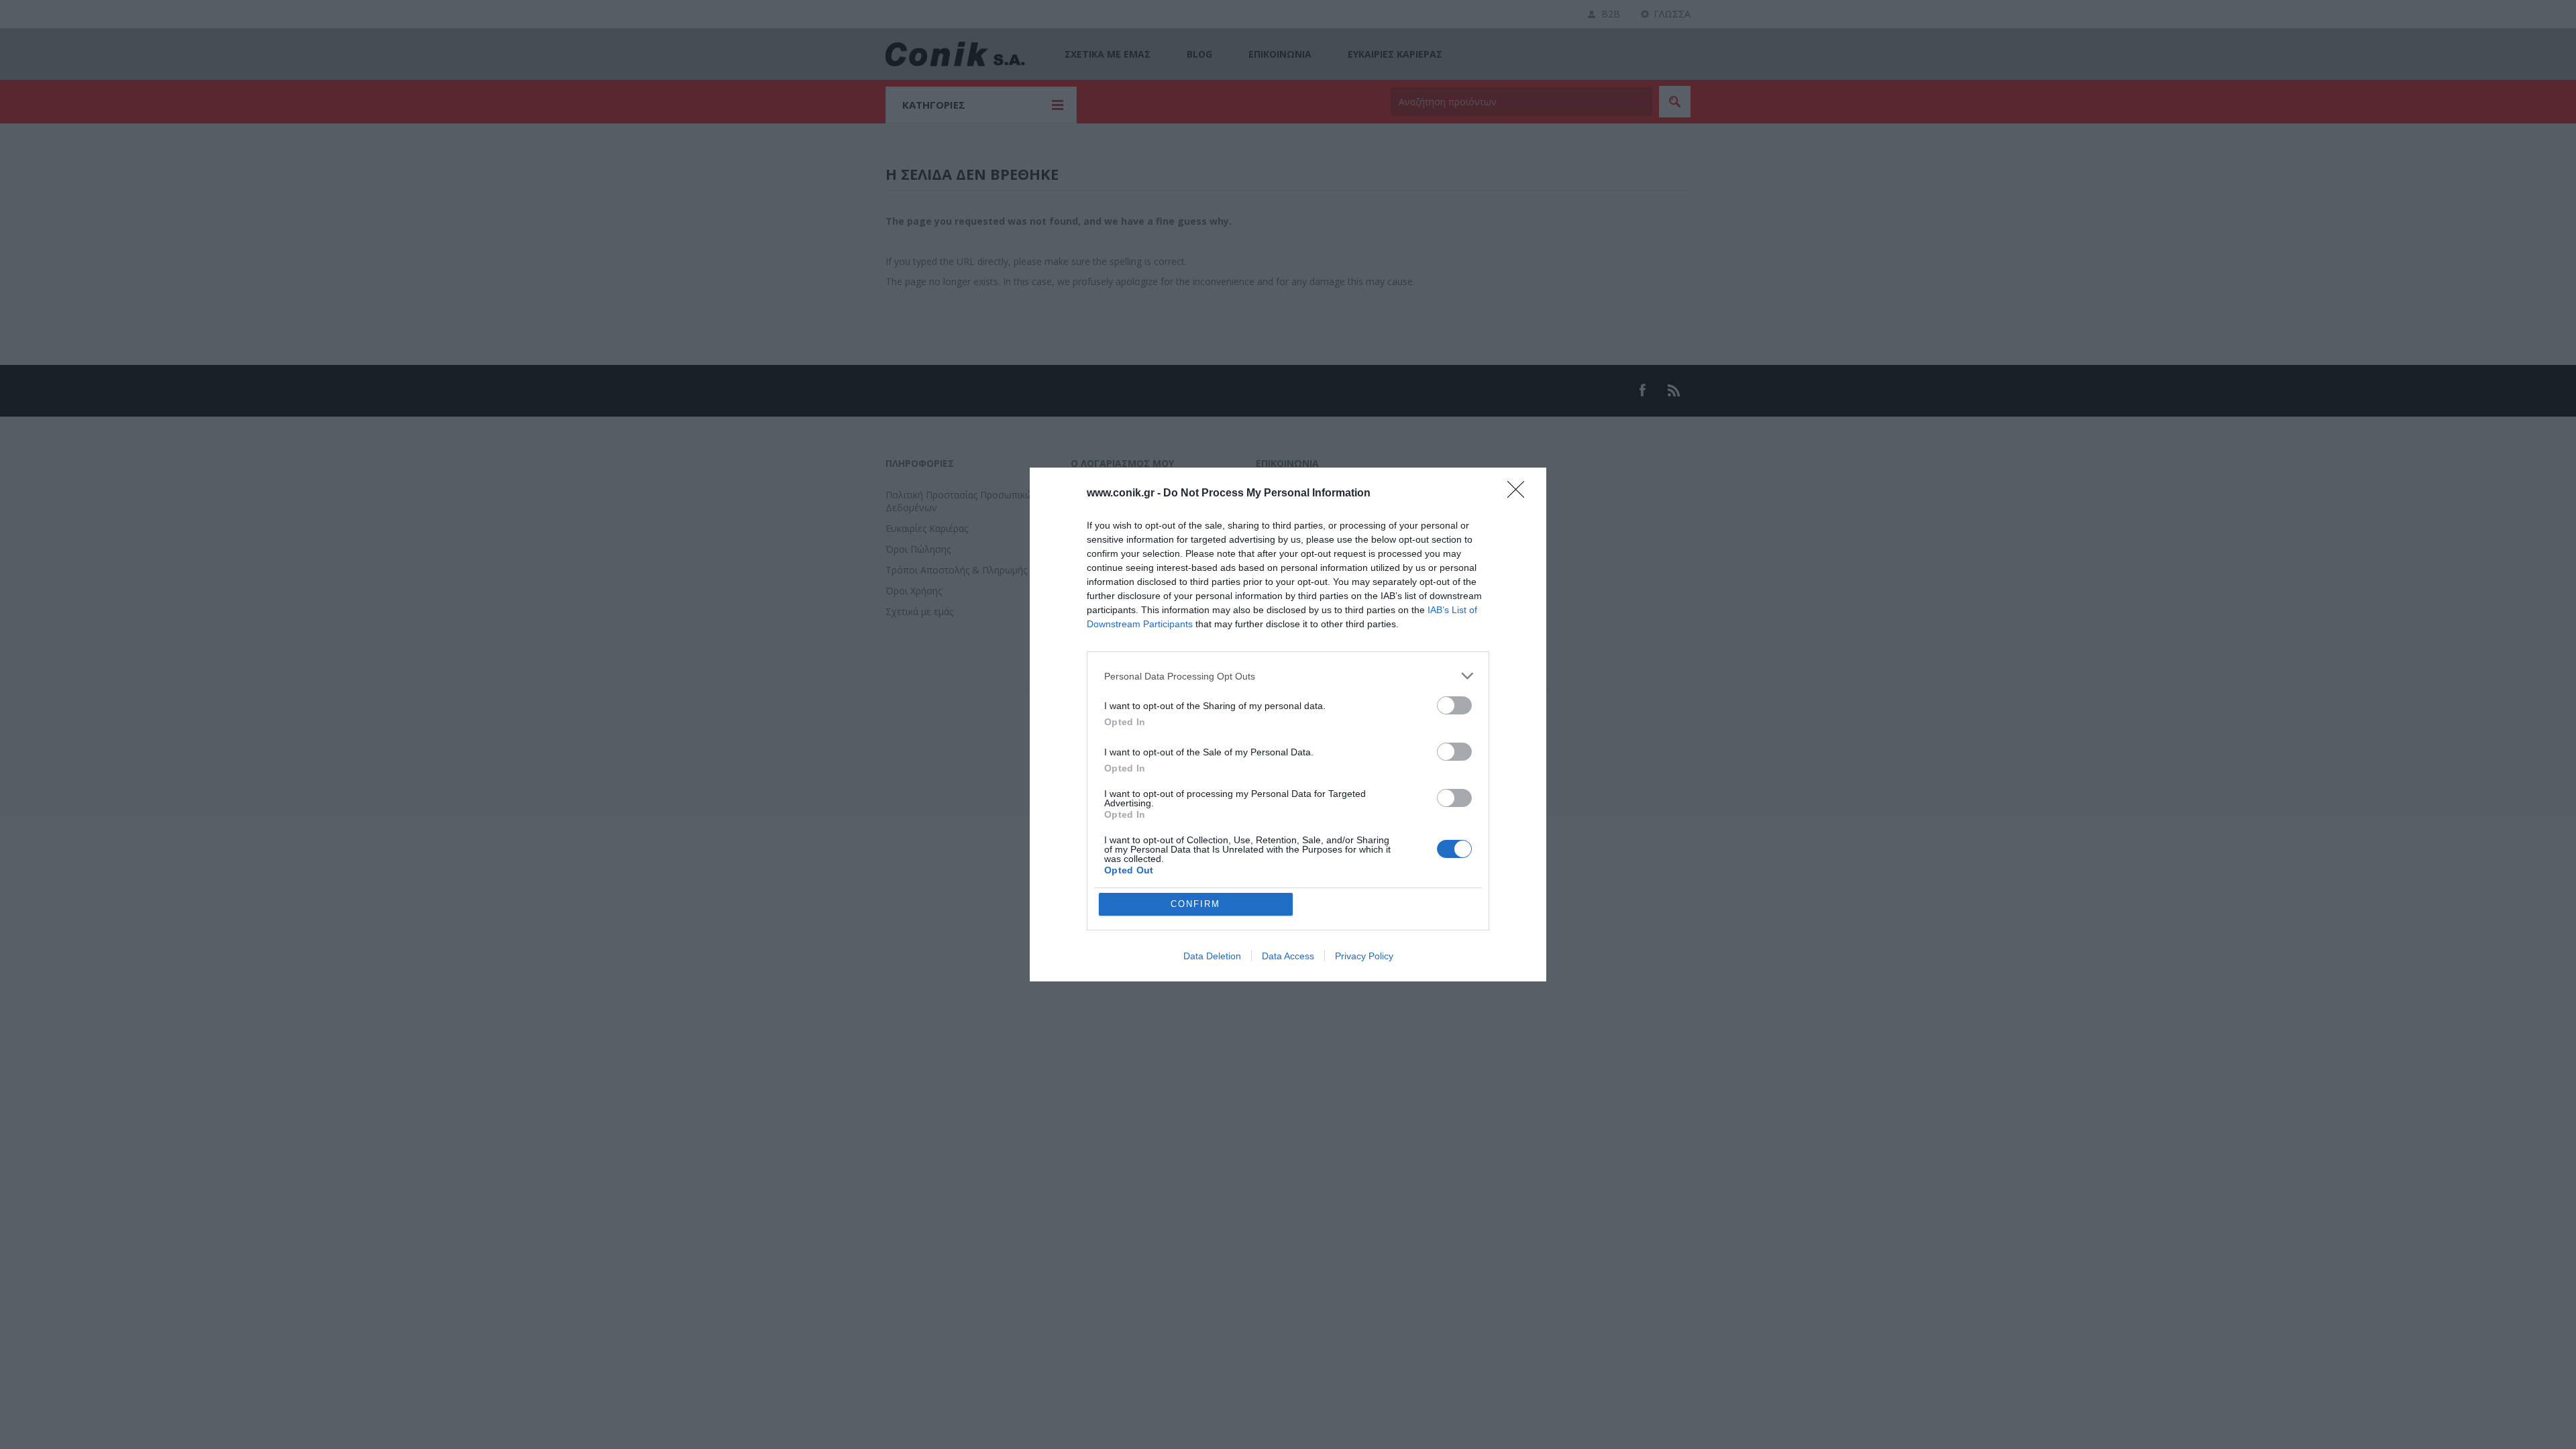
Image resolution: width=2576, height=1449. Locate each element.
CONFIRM (1195, 904)
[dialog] (1288, 724)
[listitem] (1288, 676)
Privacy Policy (1364, 956)
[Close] (1520, 494)
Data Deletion (1212, 956)
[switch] (1454, 705)
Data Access (1288, 956)
